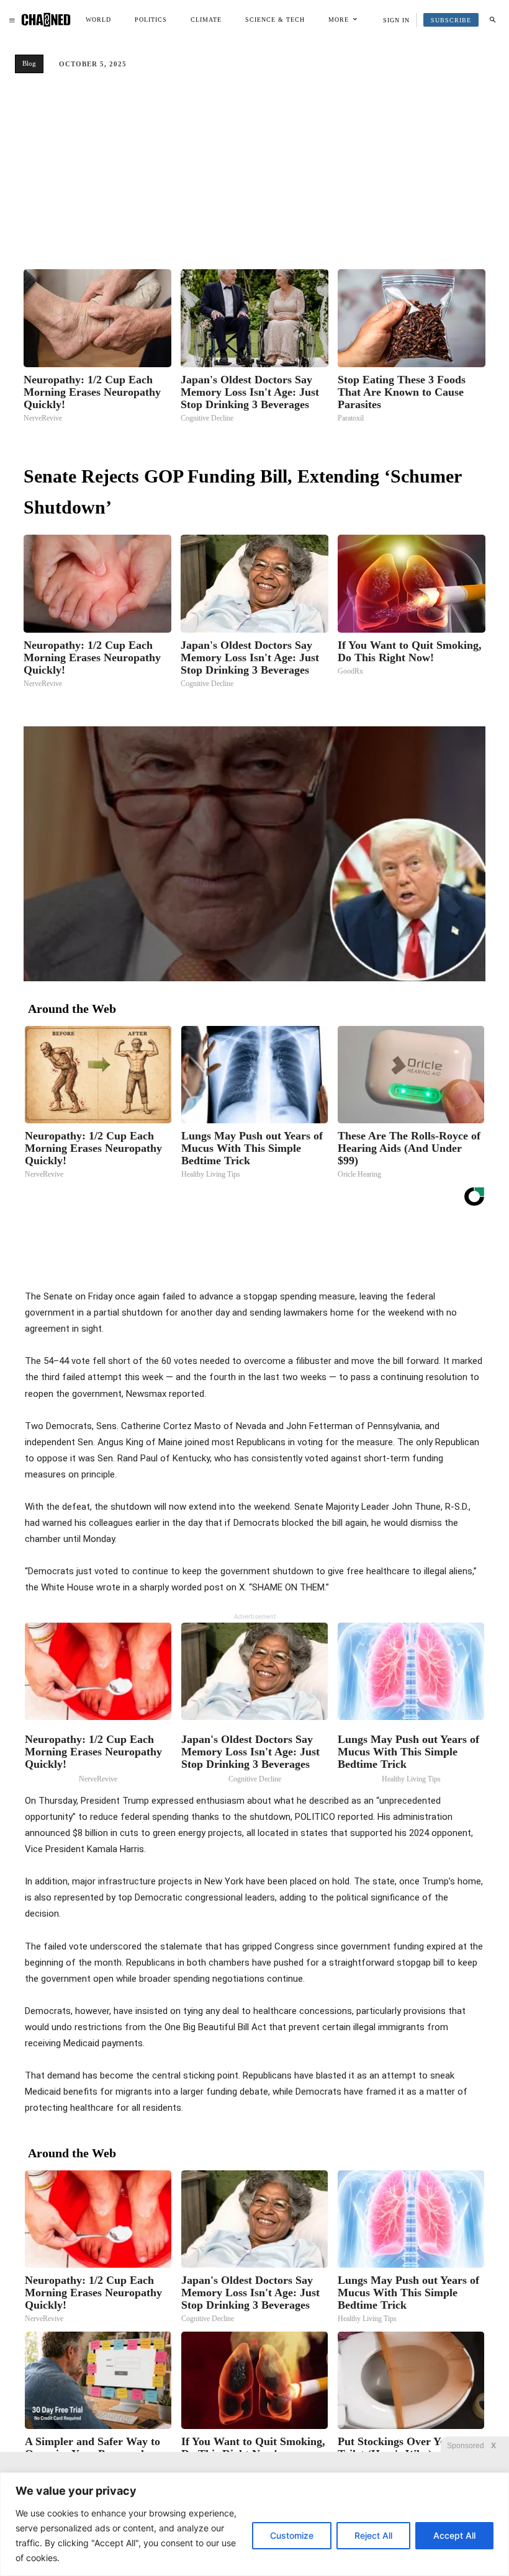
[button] (492, 20)
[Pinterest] (305, 1257)
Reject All (373, 2535)
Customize (292, 2535)
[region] (254, 2524)
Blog (29, 63)
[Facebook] (248, 1257)
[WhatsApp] (334, 1257)
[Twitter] (277, 1257)
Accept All (454, 2535)
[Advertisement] (254, 176)
